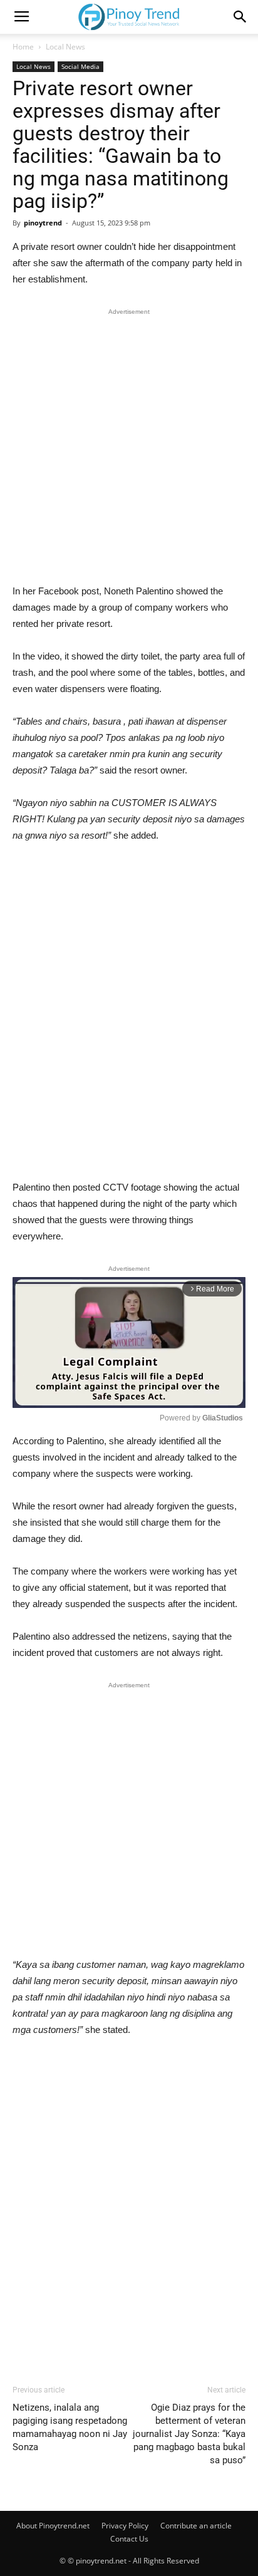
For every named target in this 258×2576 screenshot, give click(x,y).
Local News (65, 47)
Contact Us (129, 2539)
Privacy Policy (125, 2526)
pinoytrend (43, 223)
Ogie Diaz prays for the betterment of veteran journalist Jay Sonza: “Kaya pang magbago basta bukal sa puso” (189, 2434)
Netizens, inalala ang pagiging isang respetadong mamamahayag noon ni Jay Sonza (70, 2427)
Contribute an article (196, 2526)
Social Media (80, 66)
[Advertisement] (129, 449)
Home (23, 47)
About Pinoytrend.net (53, 2526)
